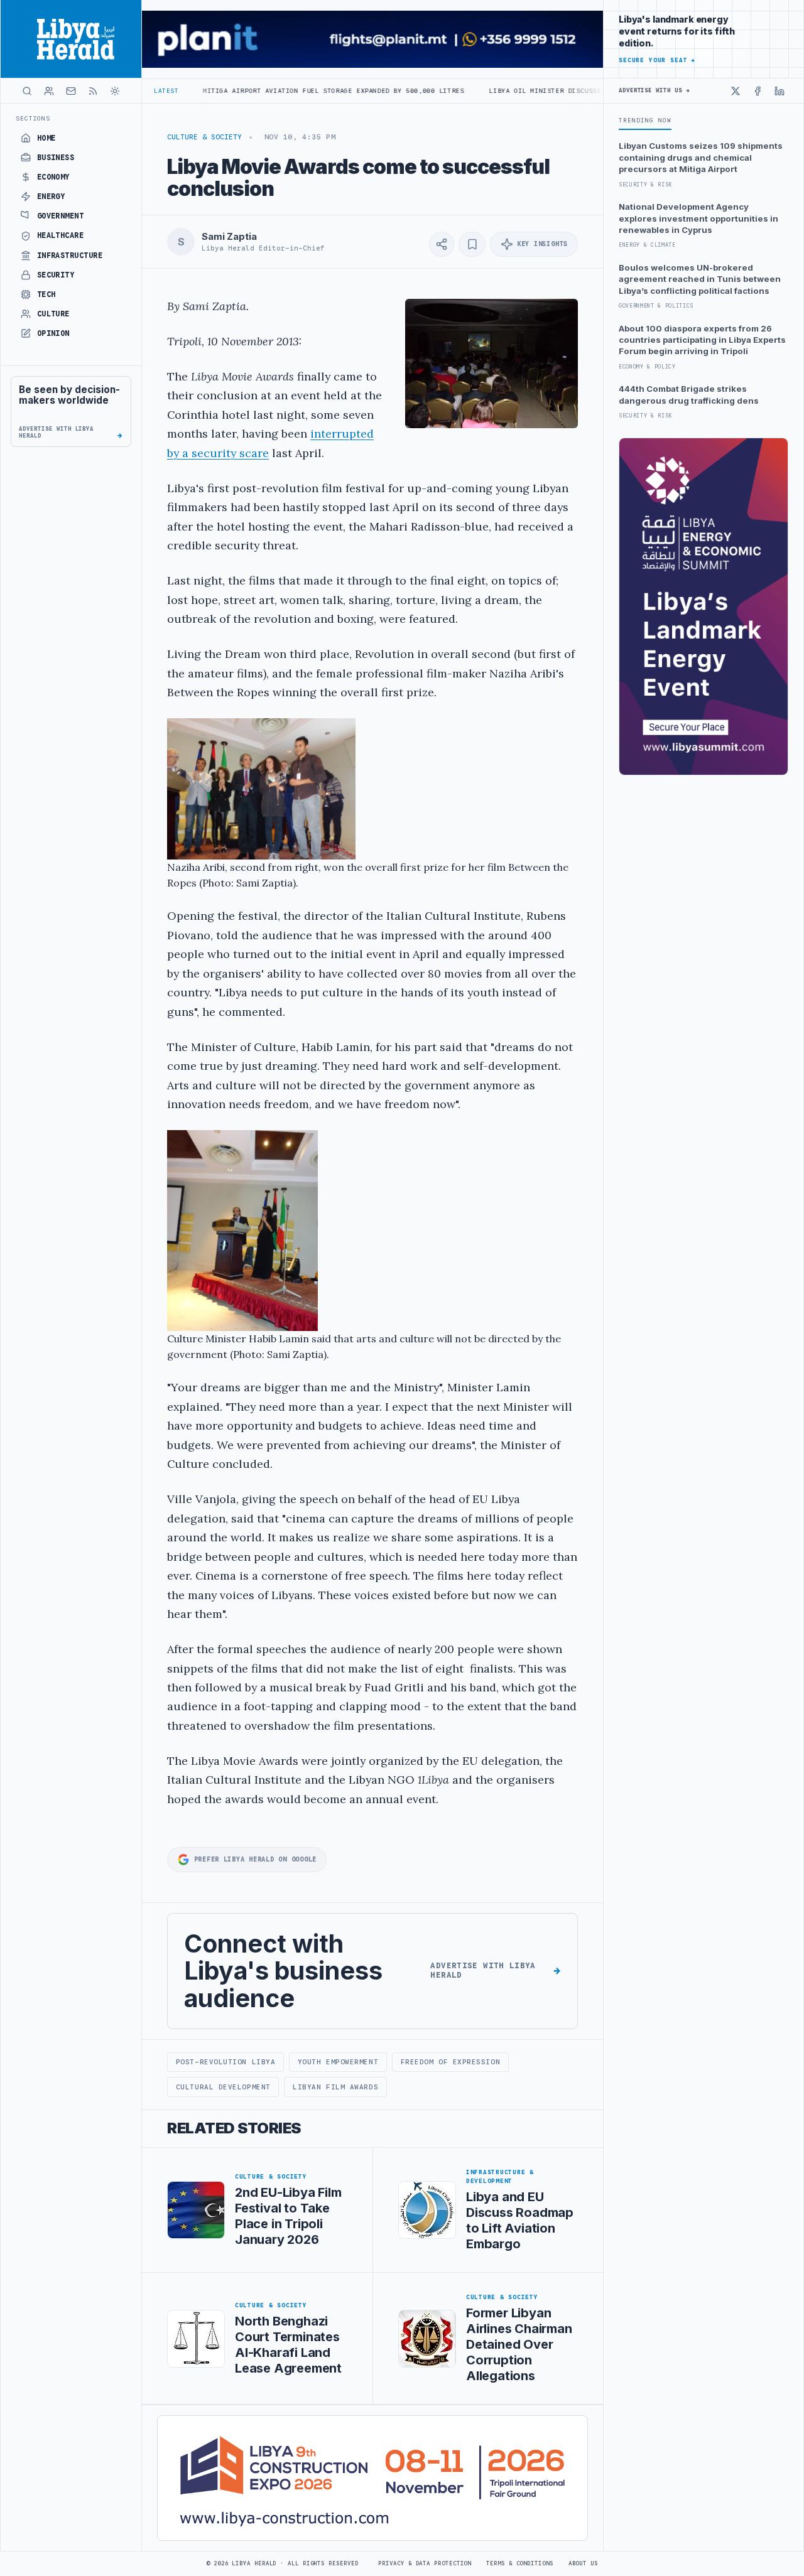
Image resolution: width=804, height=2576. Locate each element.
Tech (46, 294)
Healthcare (61, 235)
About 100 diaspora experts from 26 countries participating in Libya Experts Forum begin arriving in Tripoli (702, 340)
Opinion (53, 333)
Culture (53, 314)
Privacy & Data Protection (425, 2563)
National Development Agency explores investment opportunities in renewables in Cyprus (698, 218)
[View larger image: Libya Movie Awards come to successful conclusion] (492, 364)
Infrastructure (70, 256)
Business (56, 158)
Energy (51, 197)
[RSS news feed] (93, 91)
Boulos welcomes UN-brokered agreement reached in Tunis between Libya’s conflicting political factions (700, 279)
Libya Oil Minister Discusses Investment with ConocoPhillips (528, 91)
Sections (33, 118)
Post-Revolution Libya (225, 2062)
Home (46, 138)
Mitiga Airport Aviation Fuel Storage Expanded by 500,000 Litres (251, 91)
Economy (53, 177)
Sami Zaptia (229, 237)
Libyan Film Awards (335, 2087)
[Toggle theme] (115, 91)
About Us (583, 2563)
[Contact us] (71, 91)
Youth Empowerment (338, 2062)
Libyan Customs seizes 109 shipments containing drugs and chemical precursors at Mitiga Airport (701, 157)
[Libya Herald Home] (71, 39)
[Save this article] (472, 244)
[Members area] (49, 91)
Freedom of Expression (450, 2062)
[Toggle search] (27, 91)
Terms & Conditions (519, 2563)
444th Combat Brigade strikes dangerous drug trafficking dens (689, 394)
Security (56, 275)
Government (61, 216)
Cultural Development (223, 2087)
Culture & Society (204, 137)
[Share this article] (442, 244)
